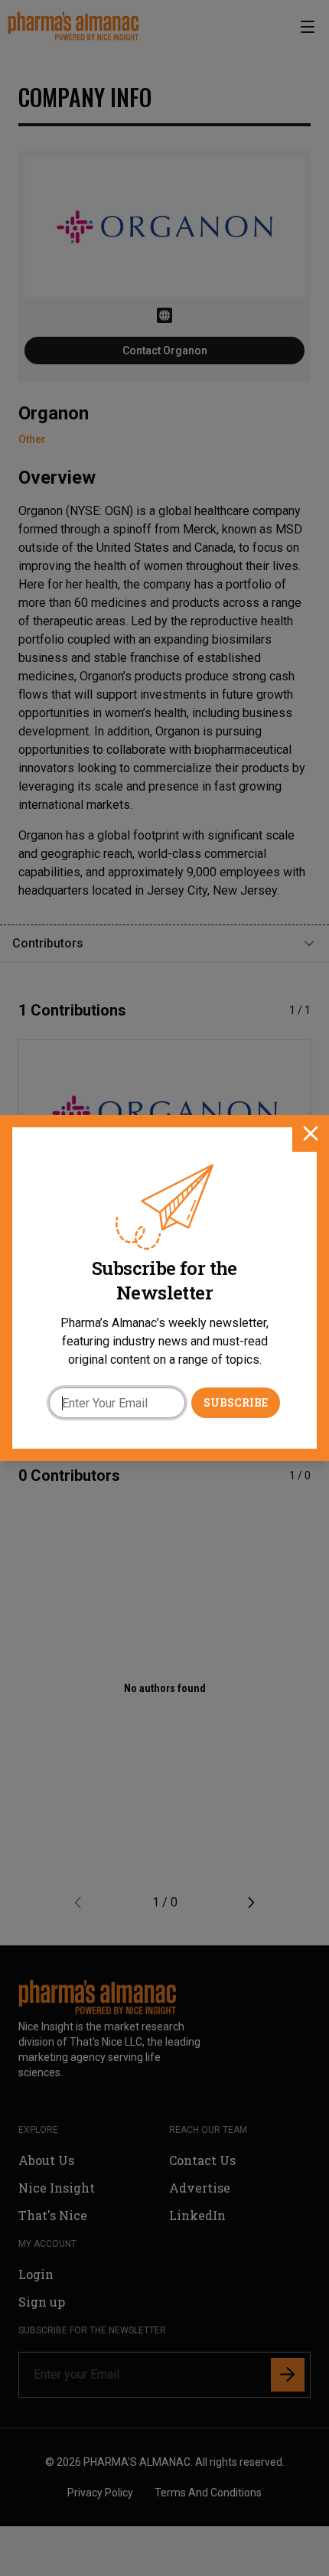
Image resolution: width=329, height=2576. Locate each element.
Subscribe (236, 1402)
